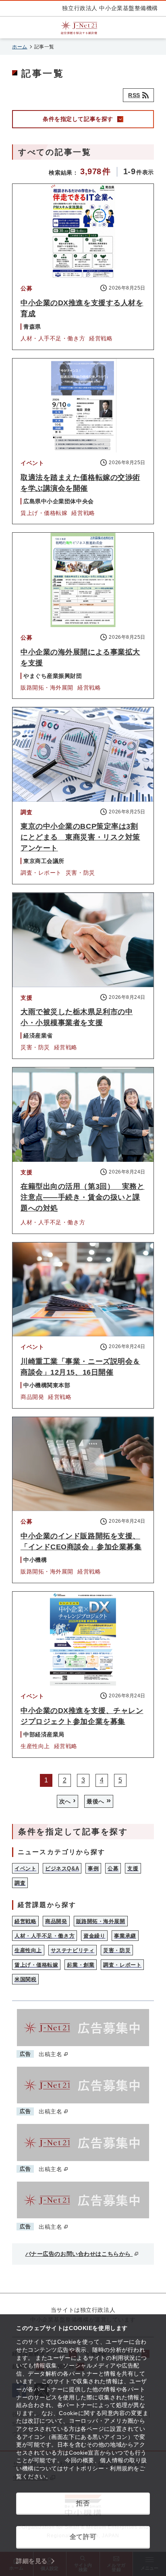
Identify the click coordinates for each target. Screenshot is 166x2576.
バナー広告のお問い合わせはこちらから (79, 2254)
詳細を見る (32, 2561)
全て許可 (83, 2537)
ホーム (20, 47)
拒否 (83, 2503)
